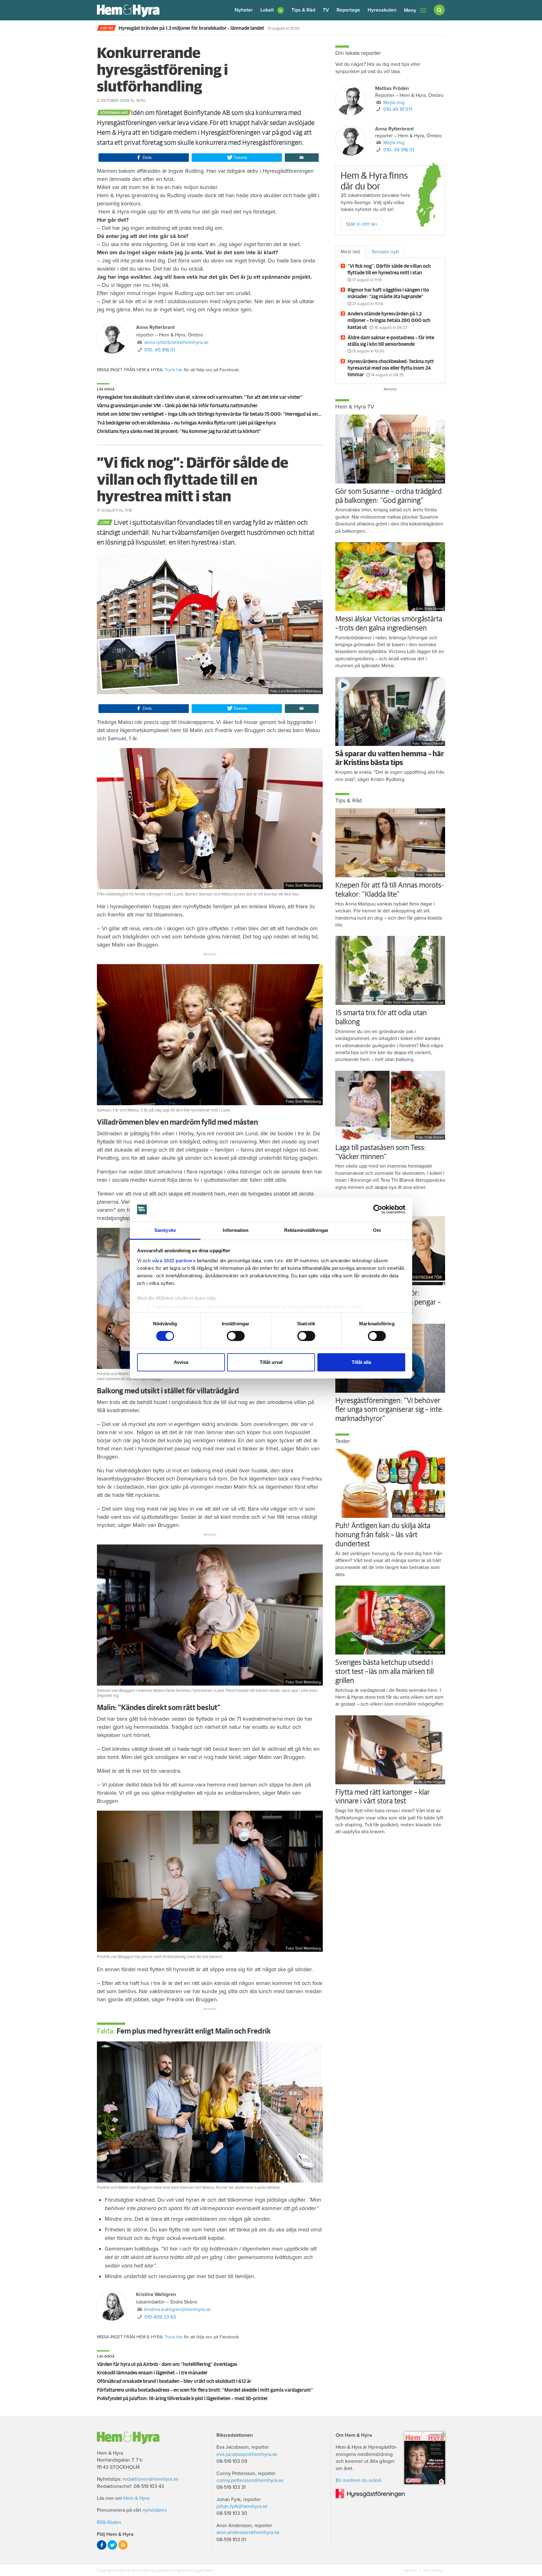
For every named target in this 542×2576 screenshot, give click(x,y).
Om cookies (433, 2570)
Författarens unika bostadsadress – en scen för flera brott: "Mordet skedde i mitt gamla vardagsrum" (205, 2390)
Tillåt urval (271, 1362)
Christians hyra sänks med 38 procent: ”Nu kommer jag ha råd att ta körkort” (179, 431)
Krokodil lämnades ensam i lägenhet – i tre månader (152, 2373)
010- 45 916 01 (160, 350)
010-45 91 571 (398, 109)
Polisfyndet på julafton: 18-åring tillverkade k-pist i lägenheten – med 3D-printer (182, 2399)
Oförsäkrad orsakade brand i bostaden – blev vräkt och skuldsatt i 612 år (174, 2381)
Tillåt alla (361, 1362)
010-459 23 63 (160, 2317)
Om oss (411, 2570)
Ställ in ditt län (361, 224)
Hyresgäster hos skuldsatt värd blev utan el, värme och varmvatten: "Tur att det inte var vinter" (200, 397)
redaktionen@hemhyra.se (151, 2479)
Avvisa (181, 1362)
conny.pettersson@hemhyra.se (250, 2480)
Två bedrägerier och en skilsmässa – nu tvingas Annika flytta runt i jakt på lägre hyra (186, 423)
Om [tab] (377, 1230)
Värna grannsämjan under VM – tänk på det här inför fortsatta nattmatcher (177, 406)
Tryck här (174, 370)
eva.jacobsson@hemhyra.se (247, 2454)
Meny (410, 10)
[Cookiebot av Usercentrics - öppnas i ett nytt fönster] (378, 1209)
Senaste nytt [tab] (385, 252)
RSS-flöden (109, 2522)
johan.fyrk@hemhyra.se (242, 2506)
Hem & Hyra (136, 2498)
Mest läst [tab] (350, 252)
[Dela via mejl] (302, 158)
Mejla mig (394, 103)
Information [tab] (236, 1230)
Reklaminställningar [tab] (306, 1230)
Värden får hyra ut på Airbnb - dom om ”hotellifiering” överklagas (167, 2364)
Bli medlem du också (358, 2480)
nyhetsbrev (155, 2510)
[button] (272, 10)
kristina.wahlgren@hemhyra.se (178, 2309)
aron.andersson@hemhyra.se (248, 2532)
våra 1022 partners (174, 1261)
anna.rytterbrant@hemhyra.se (176, 342)
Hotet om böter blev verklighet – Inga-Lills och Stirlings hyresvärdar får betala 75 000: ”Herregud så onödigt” (214, 414)
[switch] (236, 1336)
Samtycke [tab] (165, 1230)
